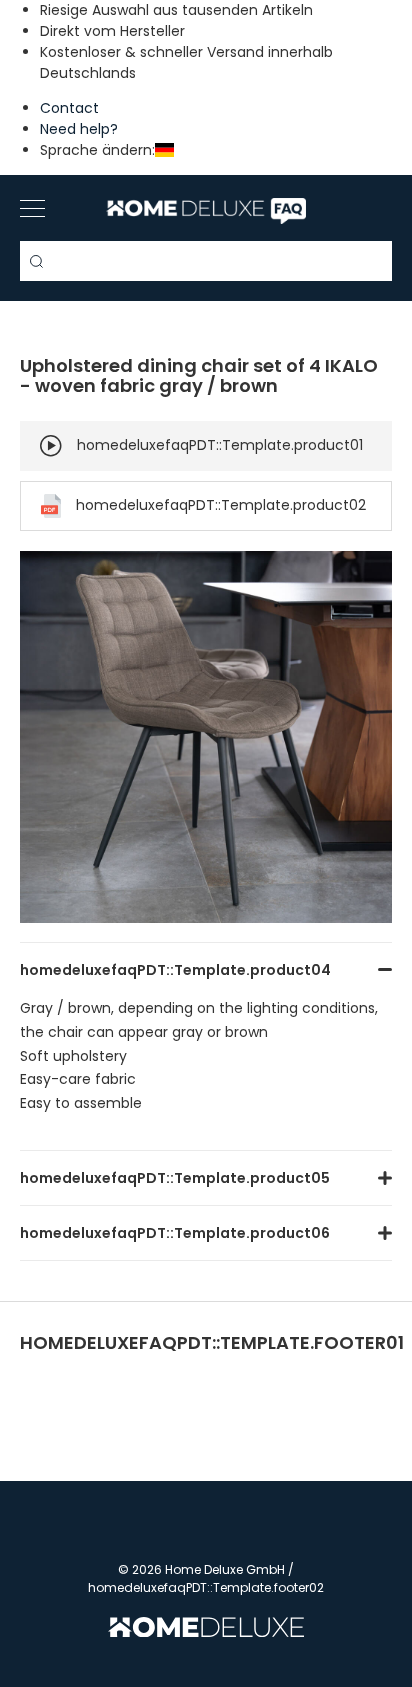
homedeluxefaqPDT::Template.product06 (175, 1233)
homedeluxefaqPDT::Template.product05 (175, 1178)
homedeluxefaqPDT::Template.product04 (175, 970)
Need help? (79, 129)
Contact (69, 108)
